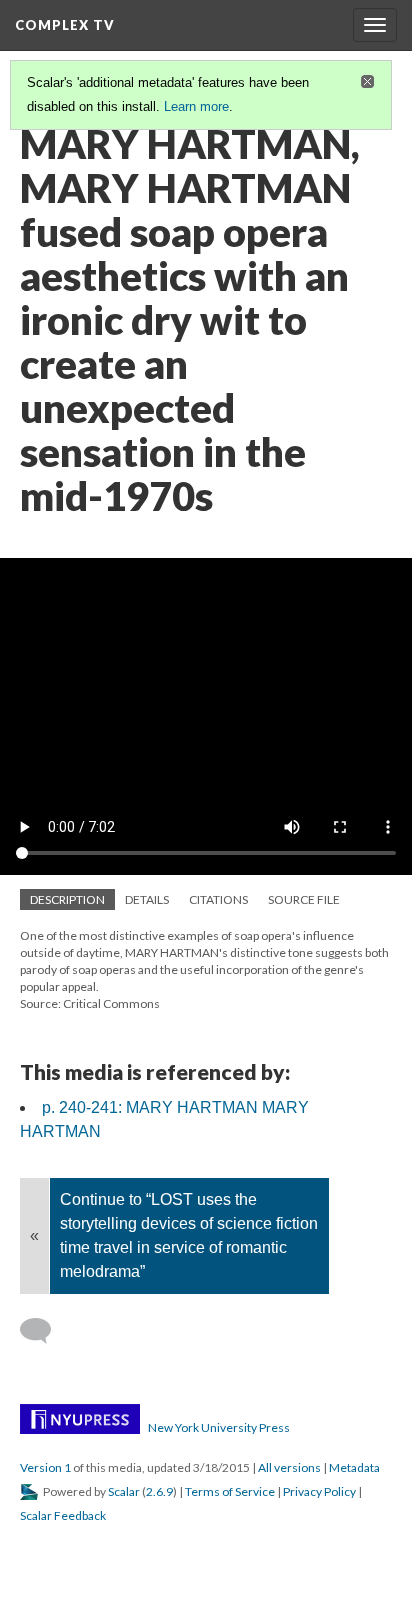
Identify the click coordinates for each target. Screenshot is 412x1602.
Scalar (124, 1491)
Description (67, 899)
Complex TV (65, 25)
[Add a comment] (44, 1331)
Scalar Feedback (63, 1515)
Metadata (354, 1467)
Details (147, 899)
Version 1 (45, 1467)
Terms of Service (230, 1491)
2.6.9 (159, 1491)
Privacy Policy (319, 1491)
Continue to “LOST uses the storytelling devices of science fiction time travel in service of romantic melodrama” (189, 1235)
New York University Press (219, 1427)
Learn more (196, 106)
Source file (304, 899)
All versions (289, 1467)
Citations (218, 899)
